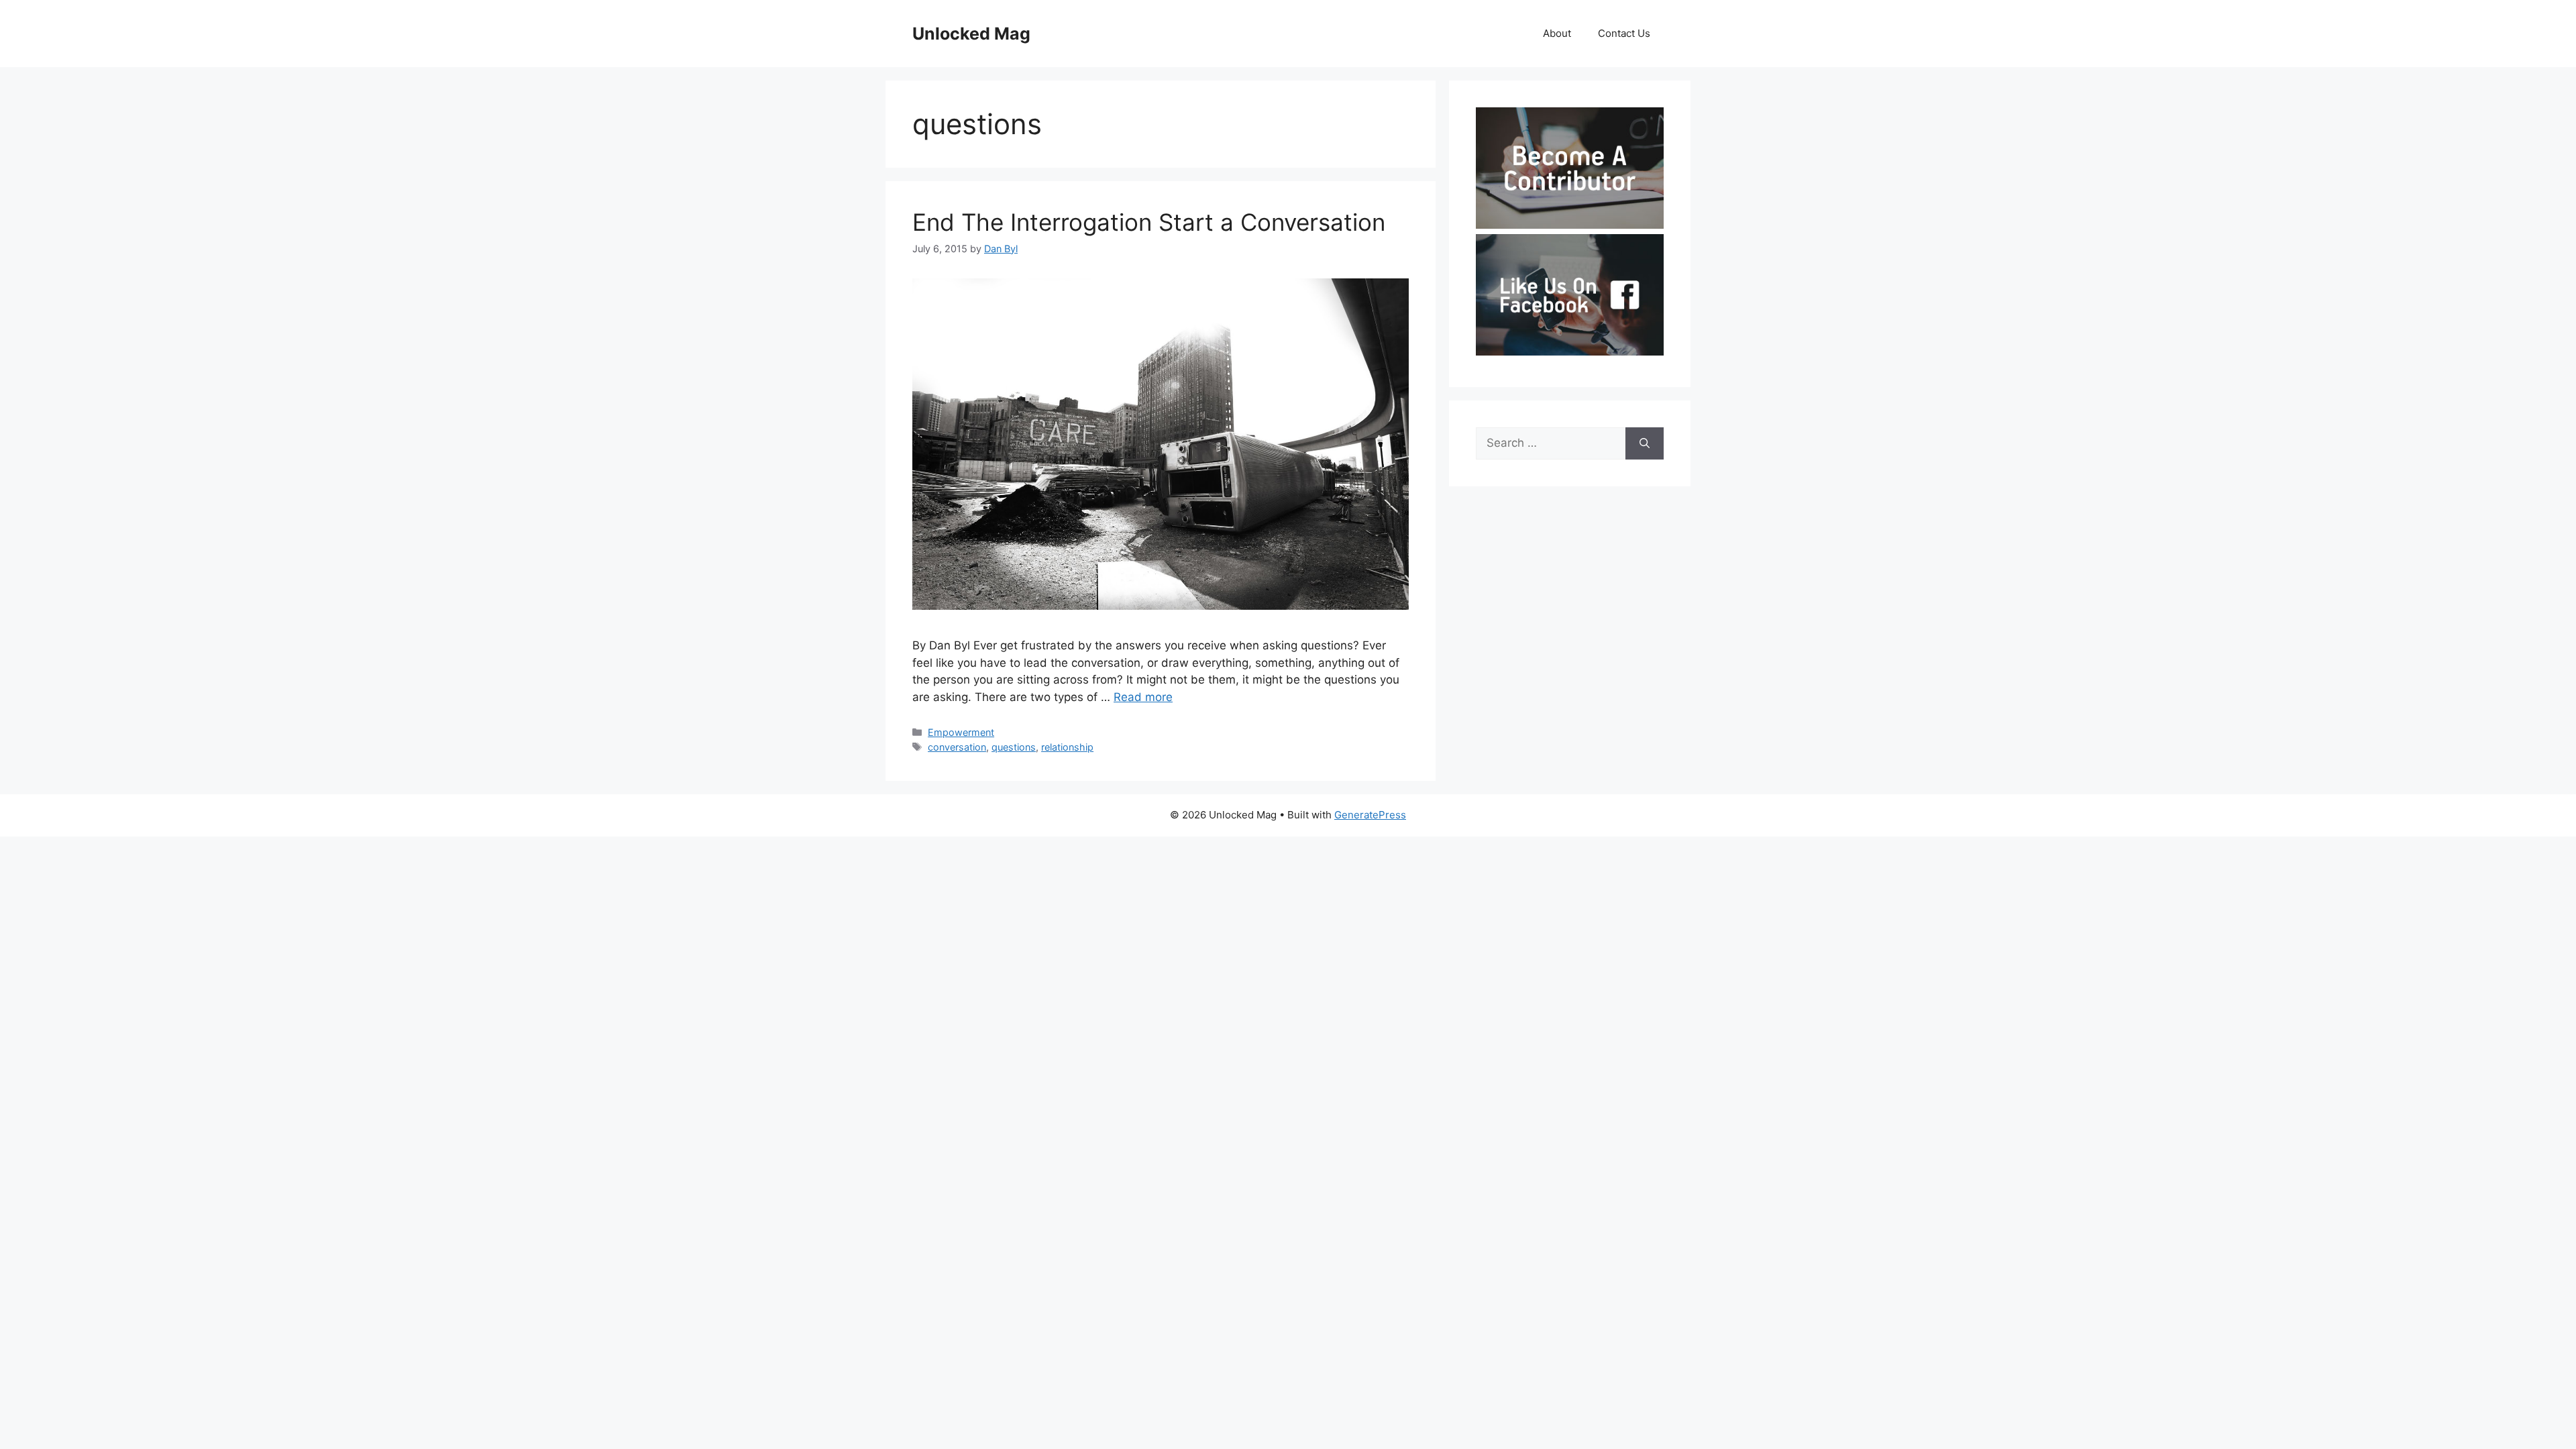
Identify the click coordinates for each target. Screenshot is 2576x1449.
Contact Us (1624, 33)
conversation (957, 747)
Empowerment (961, 732)
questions (1014, 747)
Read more (1143, 697)
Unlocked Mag (971, 34)
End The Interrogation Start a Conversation (1149, 222)
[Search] (1645, 443)
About (1557, 33)
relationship (1067, 747)
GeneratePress (1370, 815)
